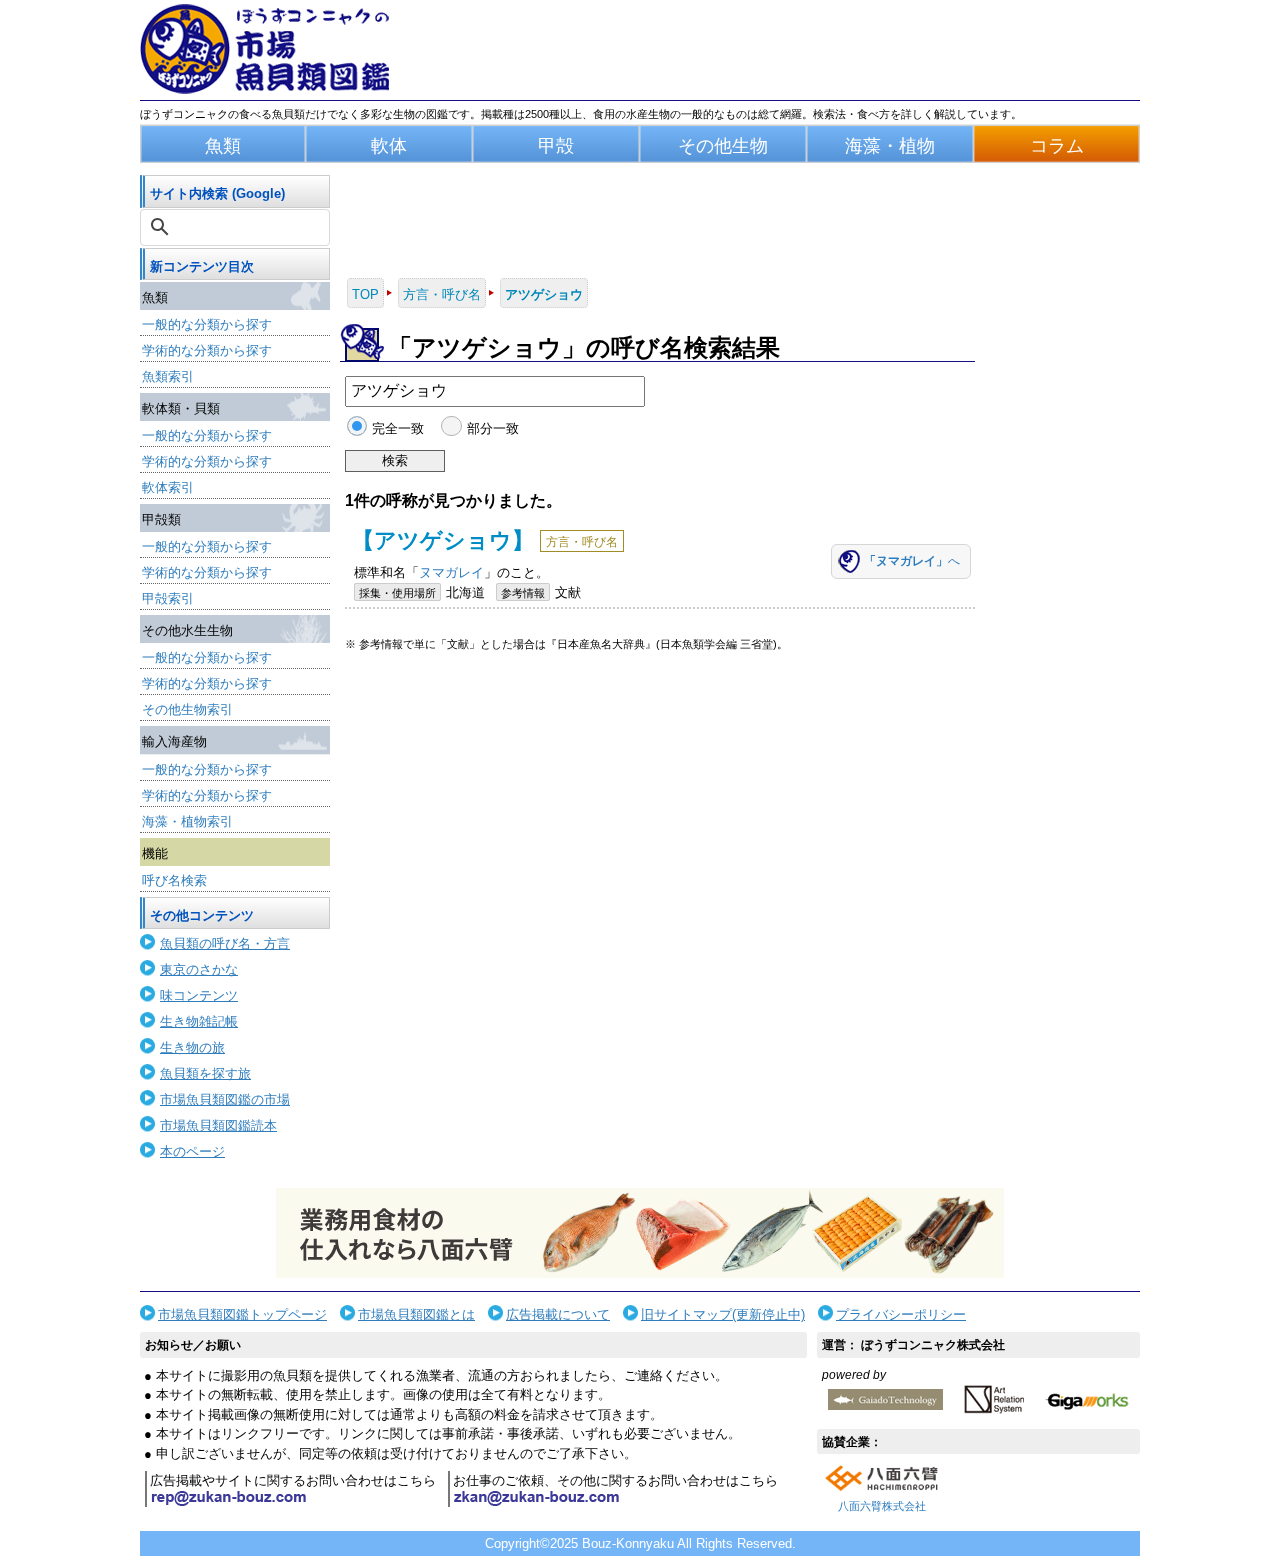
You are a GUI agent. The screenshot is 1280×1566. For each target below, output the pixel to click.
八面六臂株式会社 (882, 1506)
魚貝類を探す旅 (205, 1073)
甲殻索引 (168, 598)
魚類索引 (168, 376)
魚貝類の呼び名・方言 (225, 943)
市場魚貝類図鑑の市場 (225, 1099)
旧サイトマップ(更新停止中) (723, 1314)
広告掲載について (558, 1314)
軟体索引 (168, 487)
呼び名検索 (174, 880)
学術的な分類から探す (207, 350)
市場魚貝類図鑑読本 (218, 1125)
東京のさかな (199, 969)
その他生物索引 (187, 709)
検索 (395, 460)
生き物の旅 (192, 1047)
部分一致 (492, 428)
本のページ (192, 1151)
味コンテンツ (199, 995)
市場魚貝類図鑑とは (416, 1314)
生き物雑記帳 (199, 1021)
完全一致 (398, 428)
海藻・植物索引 (187, 821)
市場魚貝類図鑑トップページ (242, 1314)
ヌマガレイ (451, 572)
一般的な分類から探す (207, 324)
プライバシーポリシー (901, 1314)
